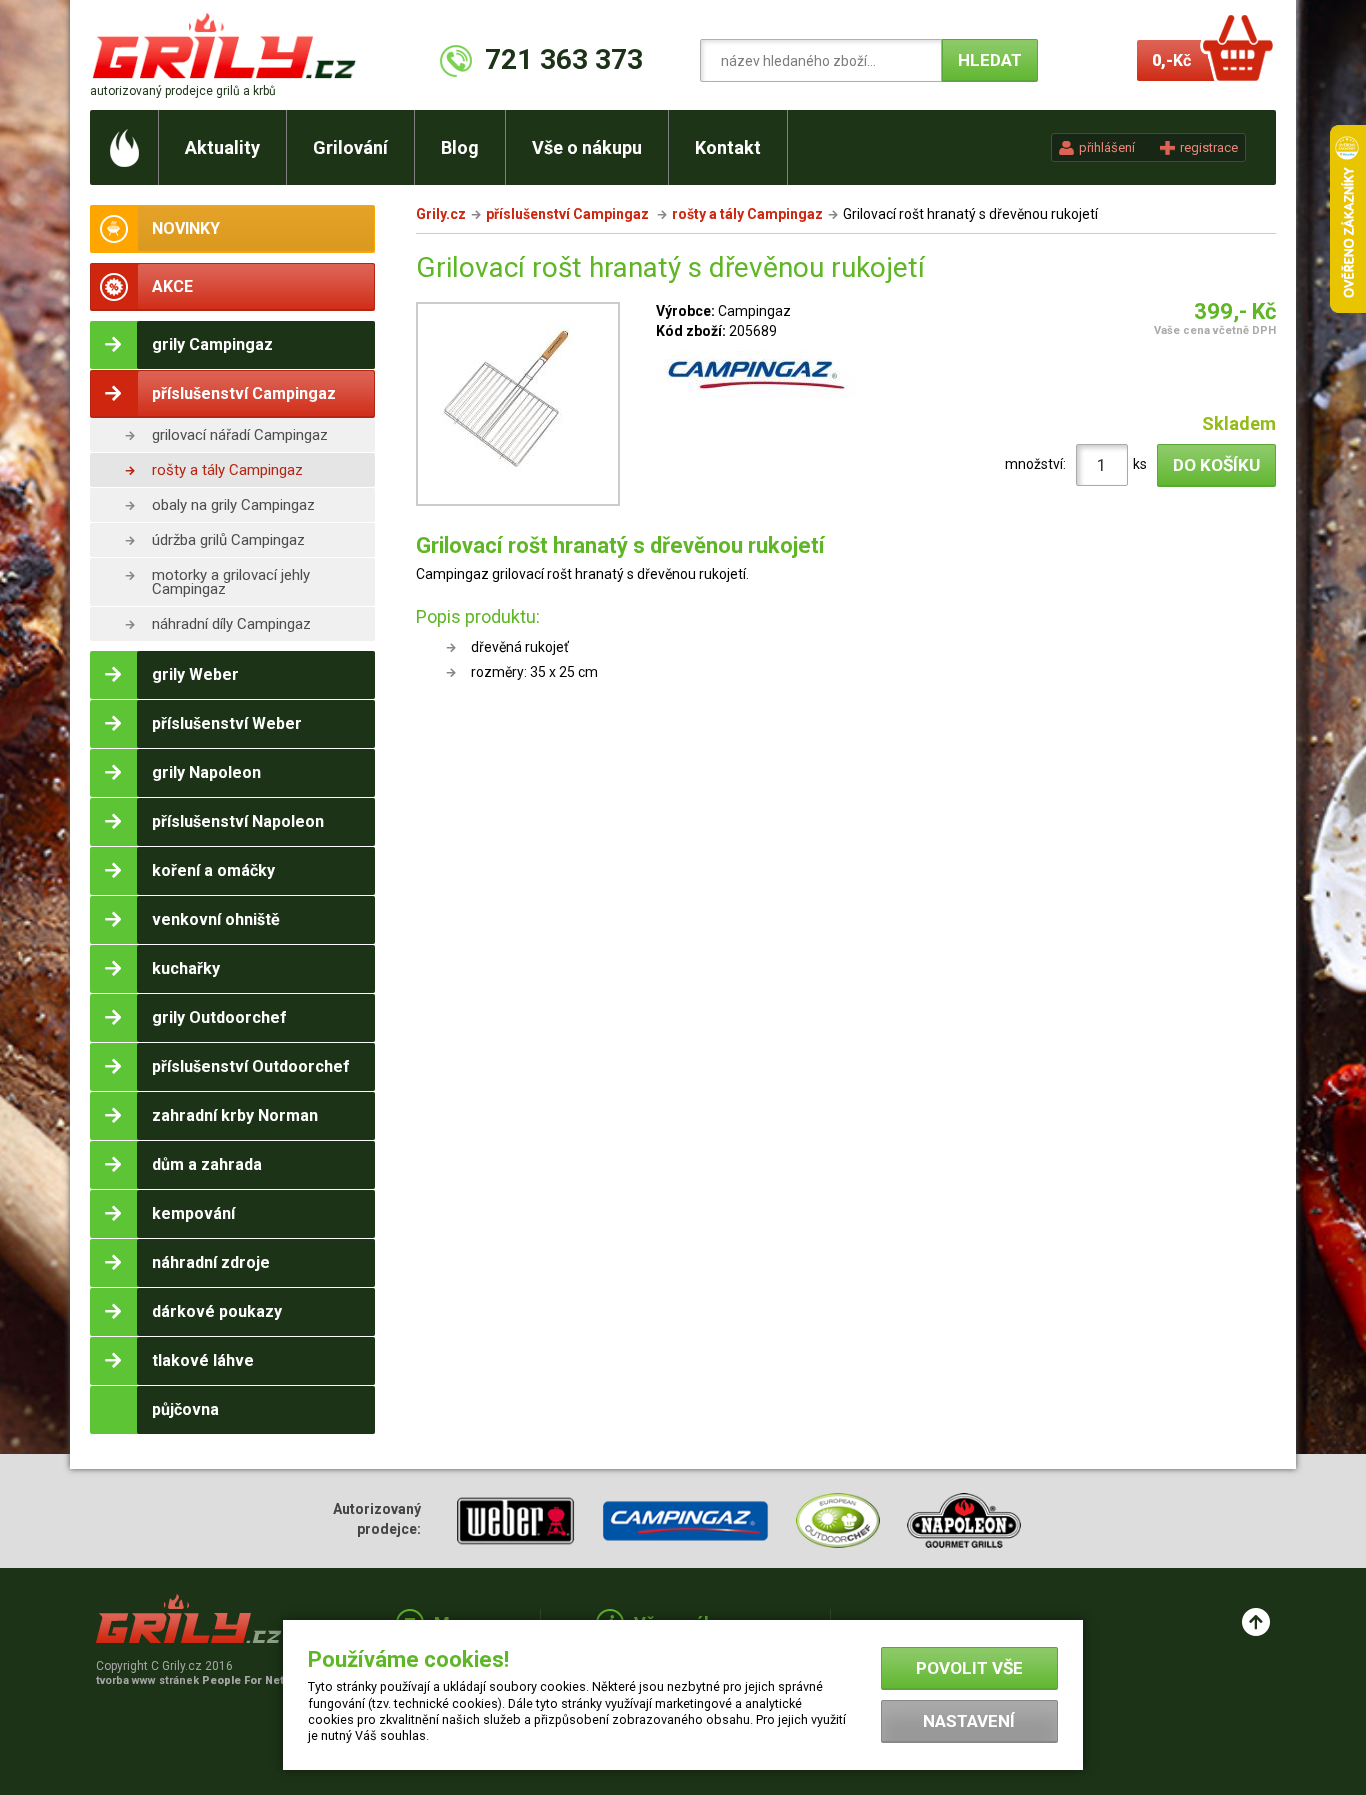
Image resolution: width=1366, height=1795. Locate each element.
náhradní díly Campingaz (231, 624)
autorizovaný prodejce (183, 91)
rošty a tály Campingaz (227, 470)
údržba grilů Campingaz (228, 540)
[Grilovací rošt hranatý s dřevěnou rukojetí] (518, 407)
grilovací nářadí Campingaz (240, 435)
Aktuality (222, 147)
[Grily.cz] (228, 45)
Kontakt (728, 147)
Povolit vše (969, 1668)
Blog (460, 147)
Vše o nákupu (587, 147)
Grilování (350, 147)
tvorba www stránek (201, 1680)
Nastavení (969, 1721)
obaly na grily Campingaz (233, 505)
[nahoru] (1256, 1622)
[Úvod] (124, 147)
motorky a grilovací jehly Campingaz (231, 582)
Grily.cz (441, 214)
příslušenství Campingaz (569, 214)
